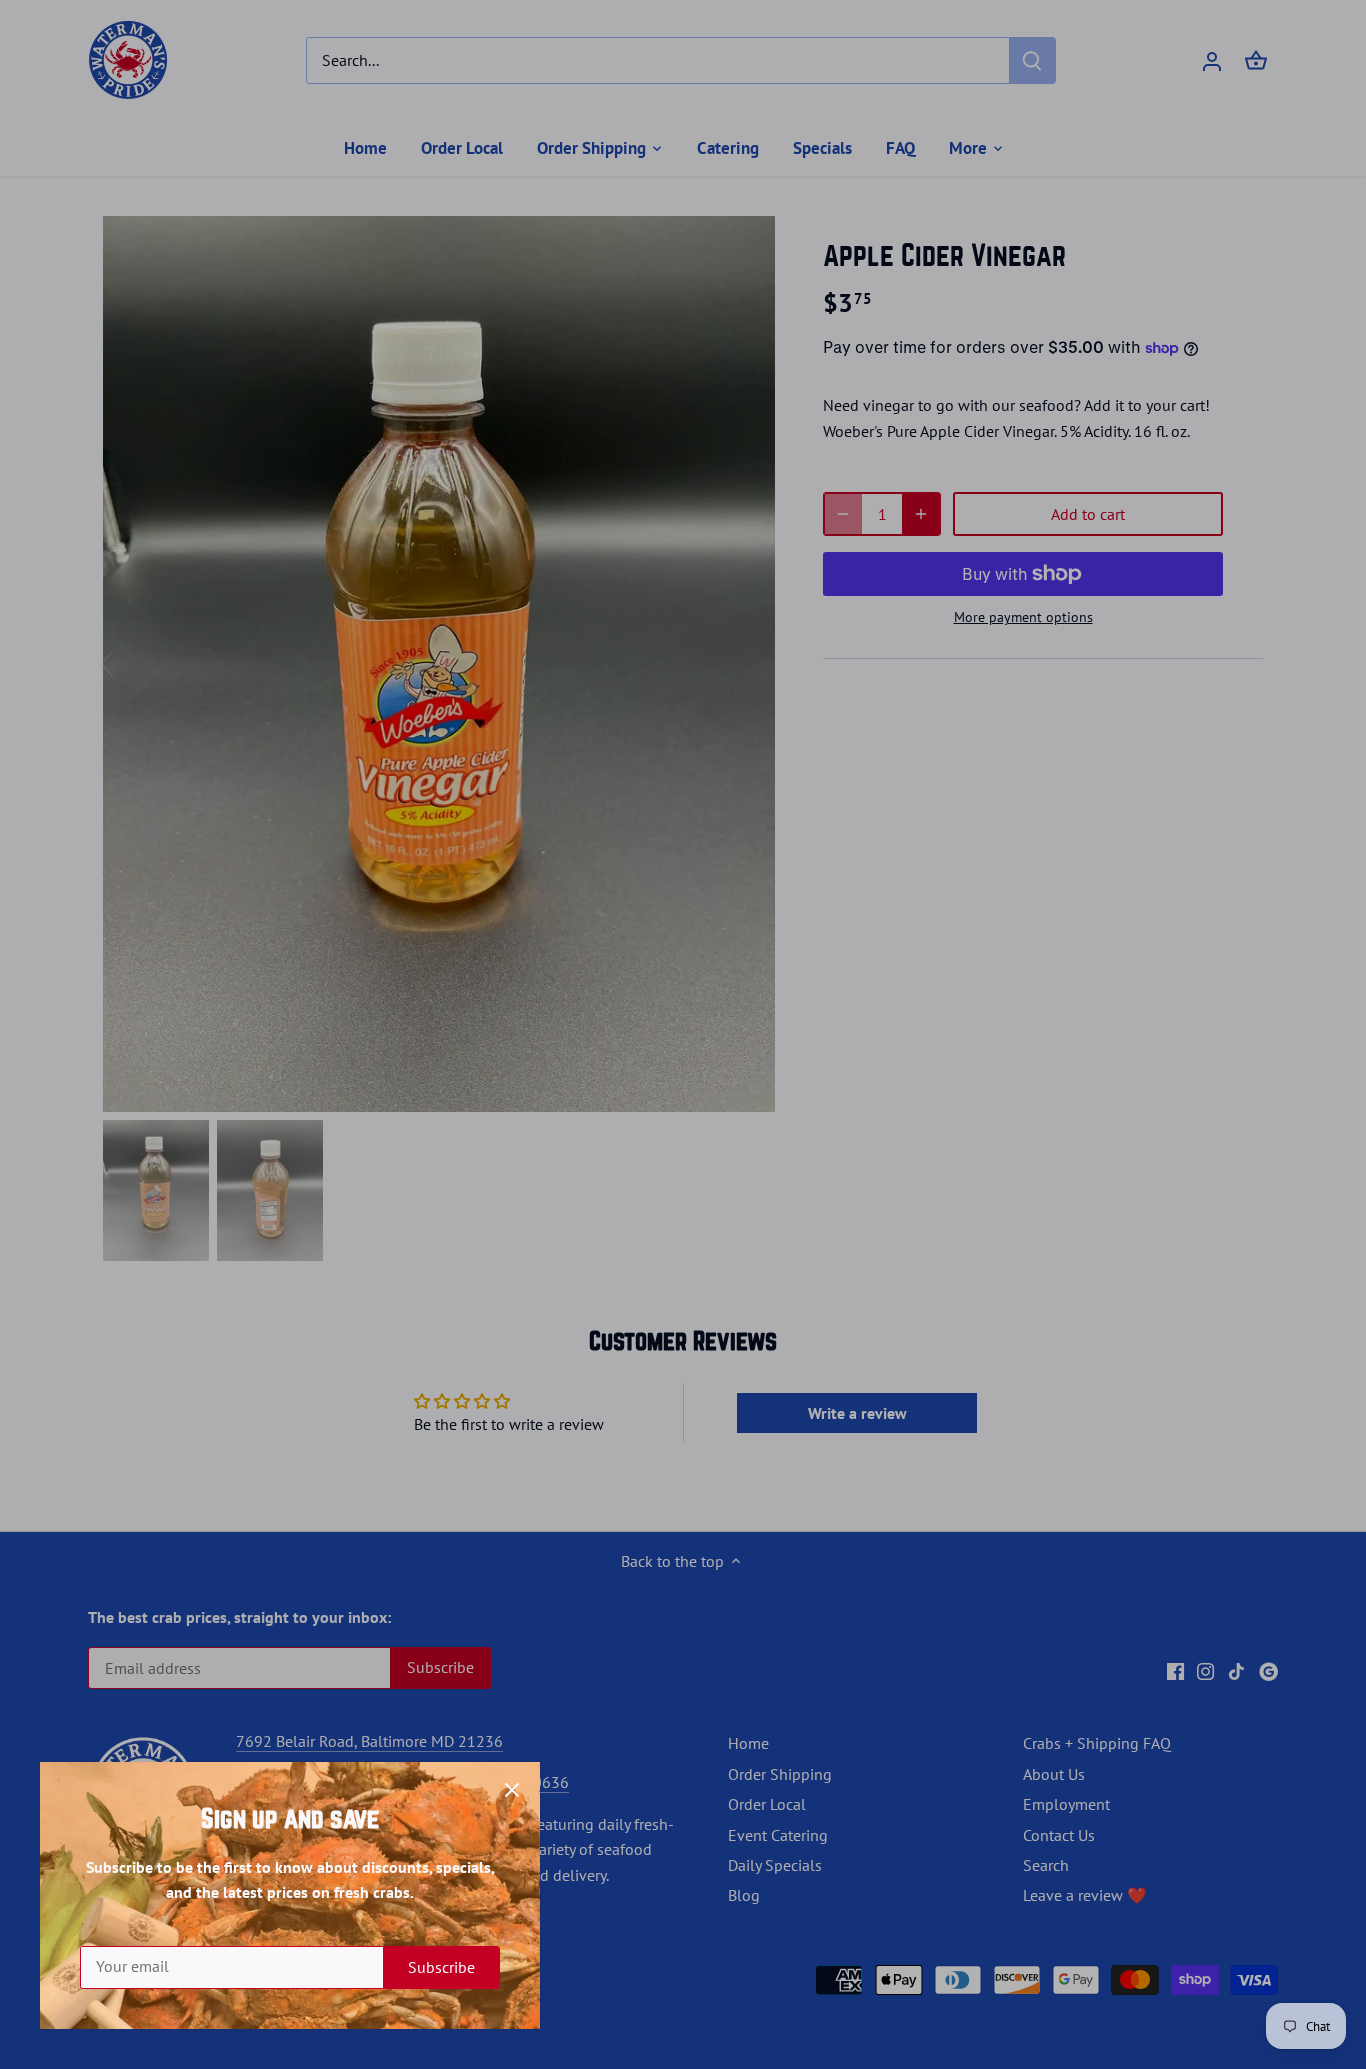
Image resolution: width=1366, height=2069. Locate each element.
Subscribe (441, 1967)
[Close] (512, 1790)
